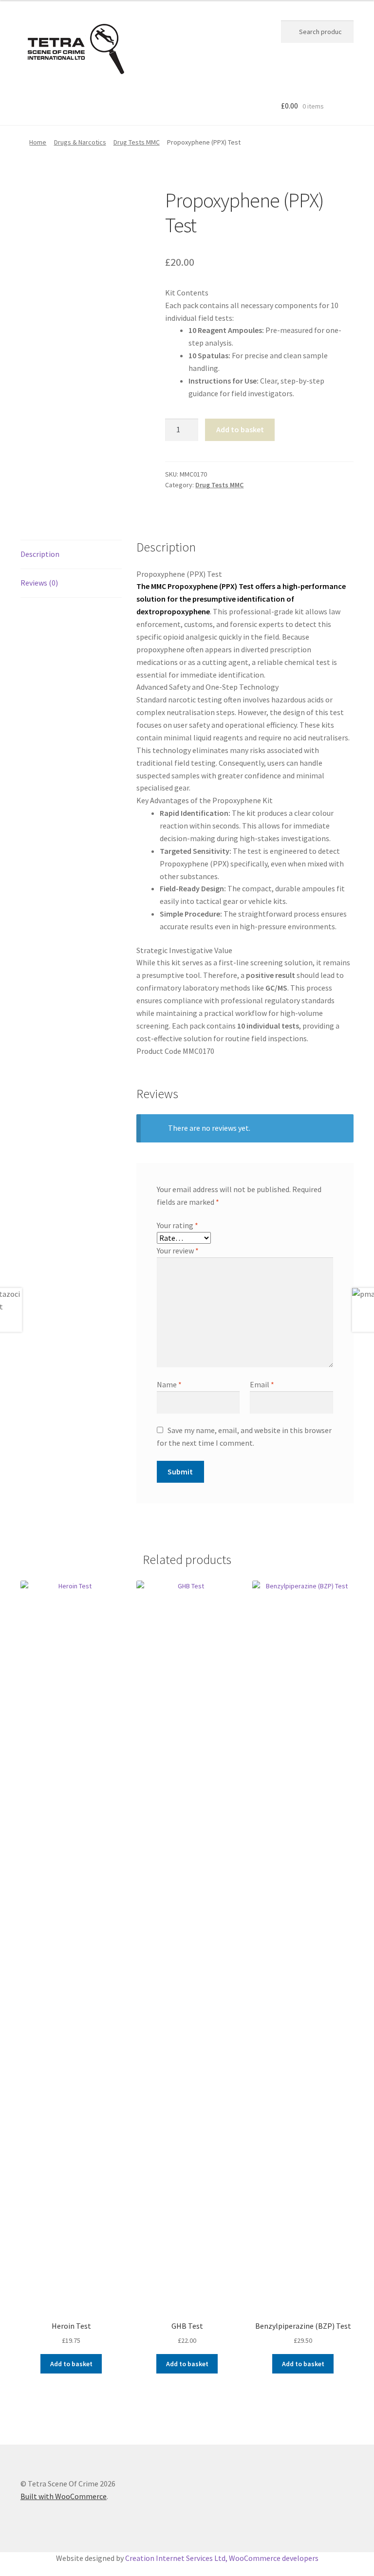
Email (262, 1384)
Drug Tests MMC (137, 142)
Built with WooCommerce (64, 2496)
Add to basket (240, 429)
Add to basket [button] (71, 2364)
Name (169, 1384)
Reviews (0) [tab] (39, 583)
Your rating (178, 1225)
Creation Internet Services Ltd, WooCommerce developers (222, 2558)
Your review (178, 1251)
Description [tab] (40, 554)
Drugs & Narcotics (80, 142)
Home (38, 142)
